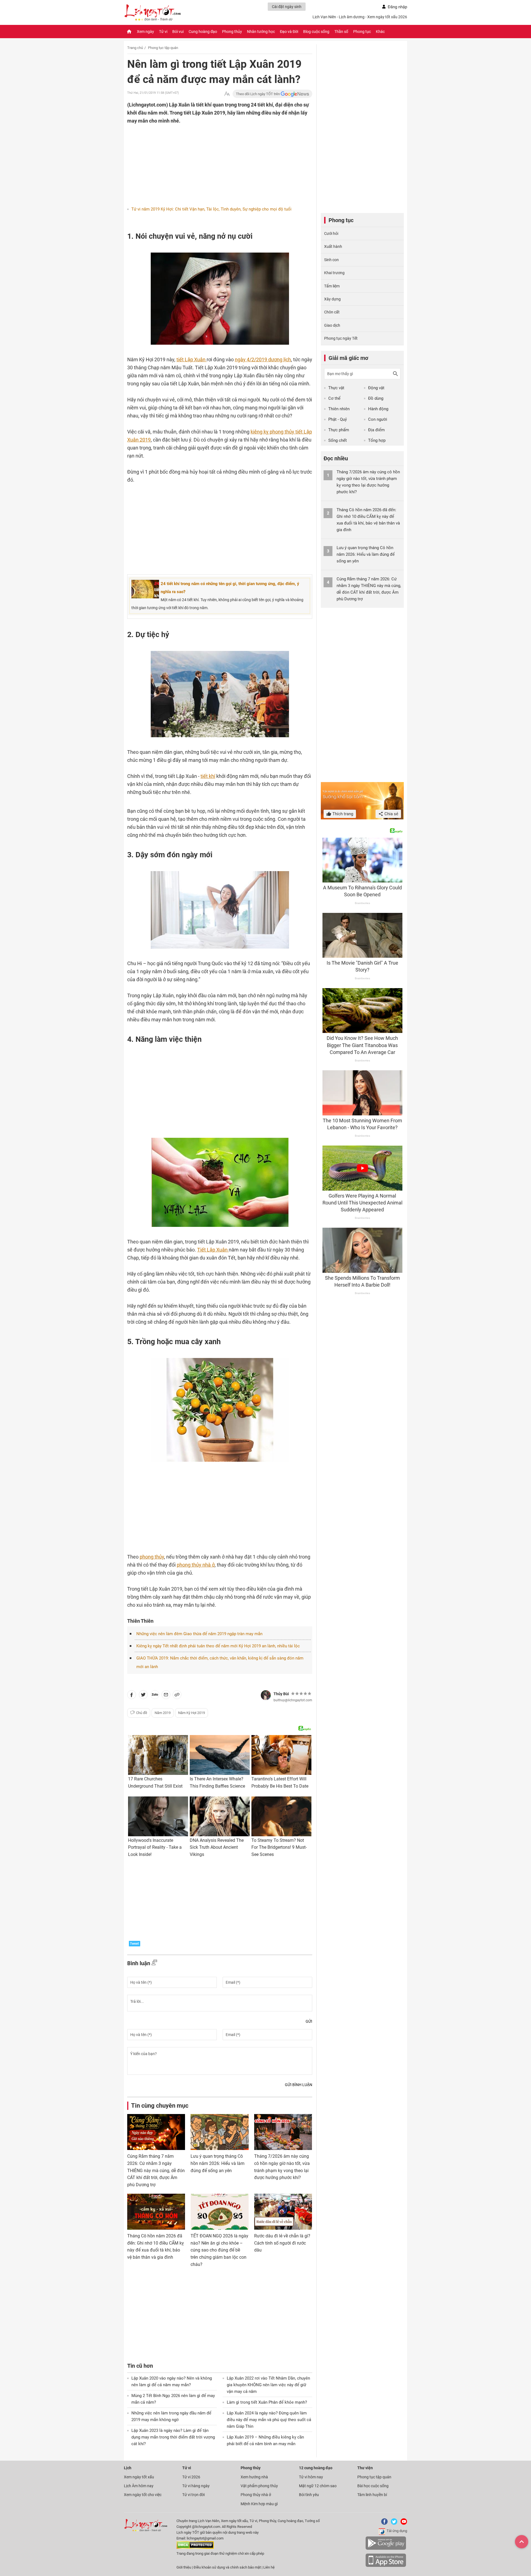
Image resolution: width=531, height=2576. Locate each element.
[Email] (166, 1696)
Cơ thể (334, 398)
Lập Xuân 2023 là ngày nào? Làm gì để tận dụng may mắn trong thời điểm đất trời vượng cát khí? (173, 2437)
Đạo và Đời (289, 32)
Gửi (309, 2021)
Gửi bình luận (299, 2085)
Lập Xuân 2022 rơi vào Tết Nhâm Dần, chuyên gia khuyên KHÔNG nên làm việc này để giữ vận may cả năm (268, 2385)
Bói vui (178, 32)
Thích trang (342, 814)
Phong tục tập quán (163, 48)
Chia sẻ (391, 814)
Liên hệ (269, 2567)
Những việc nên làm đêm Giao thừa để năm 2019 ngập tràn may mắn (199, 1634)
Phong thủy (232, 32)
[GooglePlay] (386, 2549)
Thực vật (336, 388)
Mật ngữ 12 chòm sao (318, 2486)
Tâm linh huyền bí (372, 2495)
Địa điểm (376, 430)
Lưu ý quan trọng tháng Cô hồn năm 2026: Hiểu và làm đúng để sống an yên (218, 2163)
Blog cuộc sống (316, 32)
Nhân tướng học (261, 32)
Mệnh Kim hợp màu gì (259, 2504)
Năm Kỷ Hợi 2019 (192, 1713)
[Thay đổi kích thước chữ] (227, 94)
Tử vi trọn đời (193, 2495)
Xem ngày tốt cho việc (143, 2495)
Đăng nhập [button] (397, 7)
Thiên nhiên (339, 409)
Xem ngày (145, 32)
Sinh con (331, 260)
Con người (378, 419)
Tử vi (163, 32)
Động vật (376, 388)
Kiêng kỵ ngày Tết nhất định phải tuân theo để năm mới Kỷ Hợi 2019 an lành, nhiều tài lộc (218, 1646)
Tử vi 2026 (191, 2477)
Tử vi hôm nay (311, 2477)
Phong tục (362, 32)
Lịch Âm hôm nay (139, 2486)
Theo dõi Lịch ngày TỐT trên (258, 94)
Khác (380, 32)
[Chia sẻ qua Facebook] (132, 1696)
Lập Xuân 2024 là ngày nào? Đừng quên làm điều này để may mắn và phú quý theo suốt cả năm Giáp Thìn (269, 2420)
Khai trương (334, 273)
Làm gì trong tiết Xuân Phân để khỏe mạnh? (267, 2402)
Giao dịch (332, 325)
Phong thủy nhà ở (256, 2495)
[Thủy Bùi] (266, 1695)
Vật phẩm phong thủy (259, 2486)
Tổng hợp (377, 440)
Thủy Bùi (281, 1694)
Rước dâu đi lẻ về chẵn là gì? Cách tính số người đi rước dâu (282, 2243)
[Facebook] (383, 2524)
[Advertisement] (209, 161)
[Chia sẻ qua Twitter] (143, 1696)
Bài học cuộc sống (373, 2486)
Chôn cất (332, 312)
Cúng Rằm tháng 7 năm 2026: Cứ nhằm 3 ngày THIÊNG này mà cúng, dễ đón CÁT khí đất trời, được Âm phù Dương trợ (156, 2170)
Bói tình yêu (309, 2495)
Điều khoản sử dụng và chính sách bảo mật (228, 2567)
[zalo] (155, 1696)
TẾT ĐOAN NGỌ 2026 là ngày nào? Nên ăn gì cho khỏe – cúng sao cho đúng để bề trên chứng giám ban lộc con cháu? (219, 2250)
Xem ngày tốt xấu (139, 2477)
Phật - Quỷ (338, 419)
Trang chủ (135, 48)
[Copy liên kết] (177, 1696)
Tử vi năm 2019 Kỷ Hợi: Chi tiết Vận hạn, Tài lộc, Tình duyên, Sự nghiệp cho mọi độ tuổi (211, 209)
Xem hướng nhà (254, 2477)
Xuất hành (333, 246)
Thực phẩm (339, 430)
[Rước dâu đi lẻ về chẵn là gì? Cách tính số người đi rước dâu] (283, 2212)
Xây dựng (332, 299)
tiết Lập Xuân (192, 359)
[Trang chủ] (129, 32)
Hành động (378, 409)
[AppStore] (386, 2566)
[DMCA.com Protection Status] (195, 2548)
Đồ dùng (376, 398)
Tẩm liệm (332, 286)
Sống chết (338, 440)
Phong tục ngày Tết (341, 338)
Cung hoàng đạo (203, 32)
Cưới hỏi (331, 233)
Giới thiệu (184, 2567)
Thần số (341, 32)
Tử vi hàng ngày (196, 2486)
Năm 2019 (163, 1713)
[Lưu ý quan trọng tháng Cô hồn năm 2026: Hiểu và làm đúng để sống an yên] (219, 2132)
